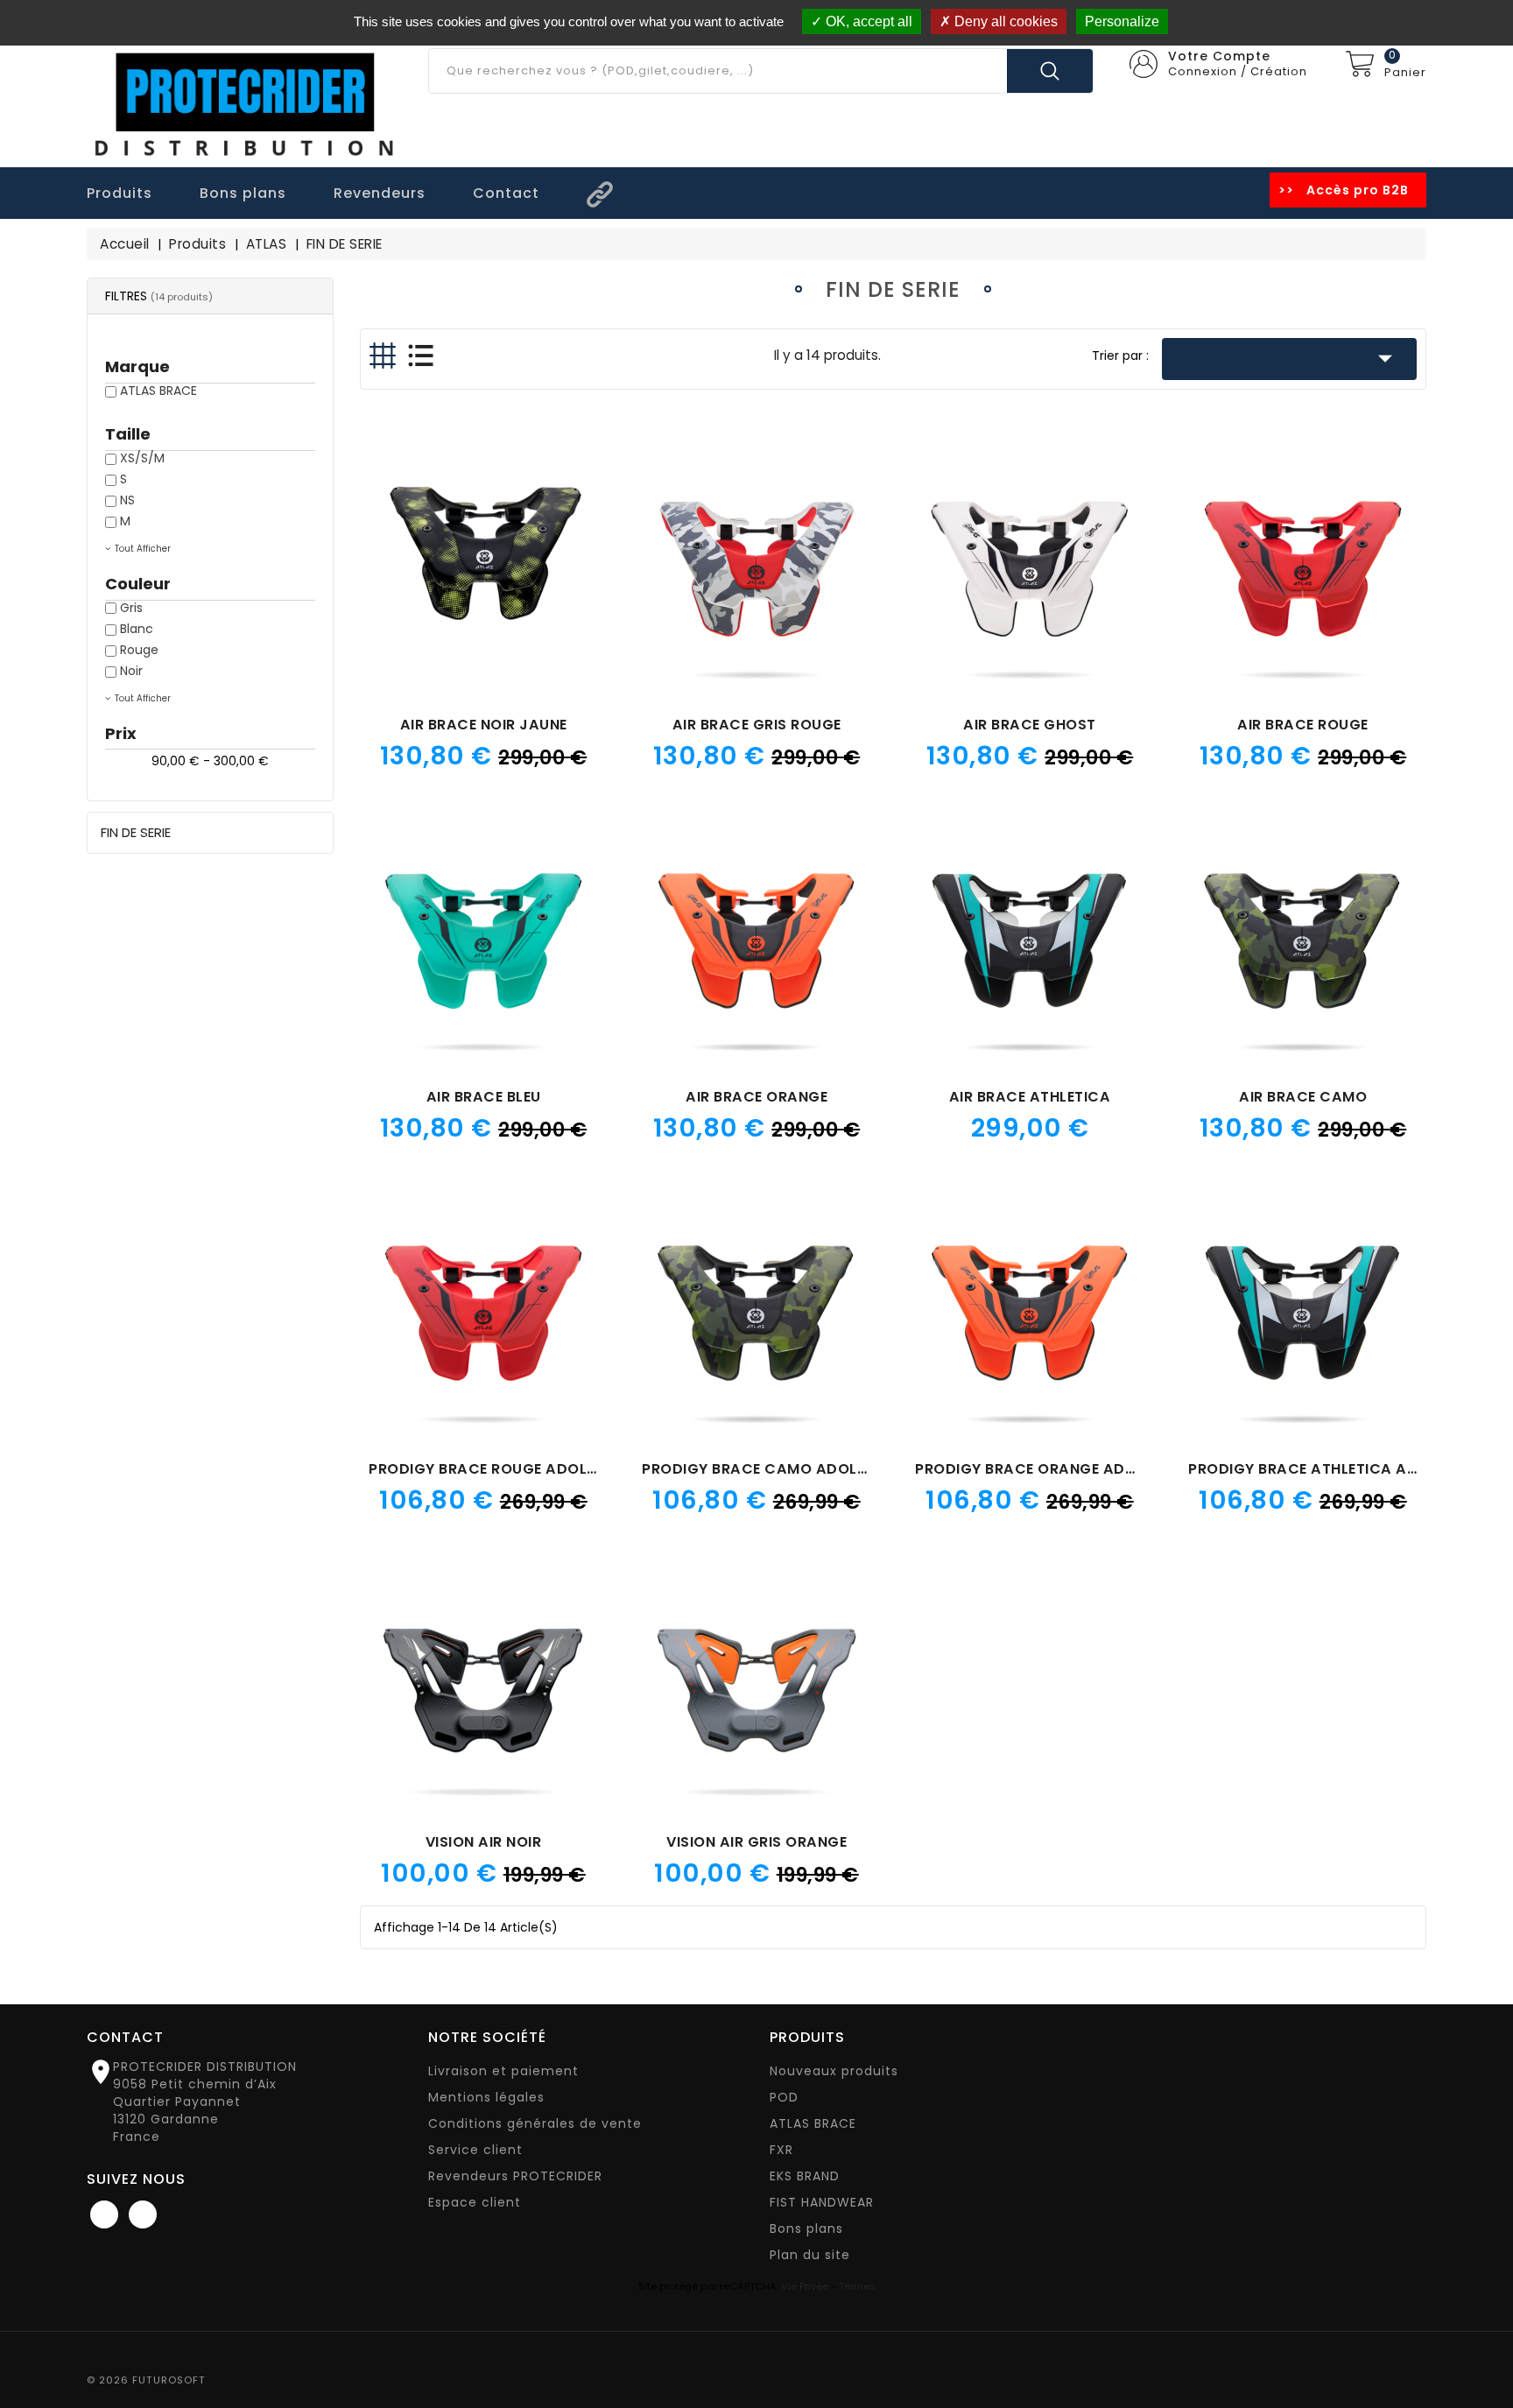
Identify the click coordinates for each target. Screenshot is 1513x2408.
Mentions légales (486, 2097)
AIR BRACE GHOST (1030, 725)
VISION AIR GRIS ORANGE (756, 1842)
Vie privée (805, 2286)
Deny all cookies (1004, 21)
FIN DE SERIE (136, 832)
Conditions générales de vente (535, 2123)
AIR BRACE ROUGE (1303, 725)
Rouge (139, 650)
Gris (131, 608)
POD (784, 2097)
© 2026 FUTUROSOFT (146, 2380)
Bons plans (806, 2228)
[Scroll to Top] (1482, 2347)
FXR (781, 2150)
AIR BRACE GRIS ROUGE (757, 725)
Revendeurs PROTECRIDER (515, 2176)
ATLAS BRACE (158, 391)
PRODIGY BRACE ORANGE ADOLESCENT (1057, 1469)
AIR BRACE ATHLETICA (1030, 1097)
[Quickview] (483, 532)
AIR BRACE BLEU (484, 1097)
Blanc (137, 629)
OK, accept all (867, 21)
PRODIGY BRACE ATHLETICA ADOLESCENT (1340, 1469)
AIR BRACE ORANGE (756, 1097)
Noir (131, 671)
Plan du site (810, 2255)
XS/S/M (142, 458)
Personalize (1122, 21)
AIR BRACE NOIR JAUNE (484, 725)
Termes (857, 2286)
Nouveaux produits (834, 2071)
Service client (475, 2150)
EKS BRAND (805, 2176)
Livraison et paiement (503, 2071)
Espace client (475, 2202)
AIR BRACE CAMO (1303, 1097)
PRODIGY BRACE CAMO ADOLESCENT (777, 1469)
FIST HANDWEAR (822, 2202)
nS (127, 500)
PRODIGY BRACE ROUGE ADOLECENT (501, 1469)
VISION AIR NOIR (484, 1842)
